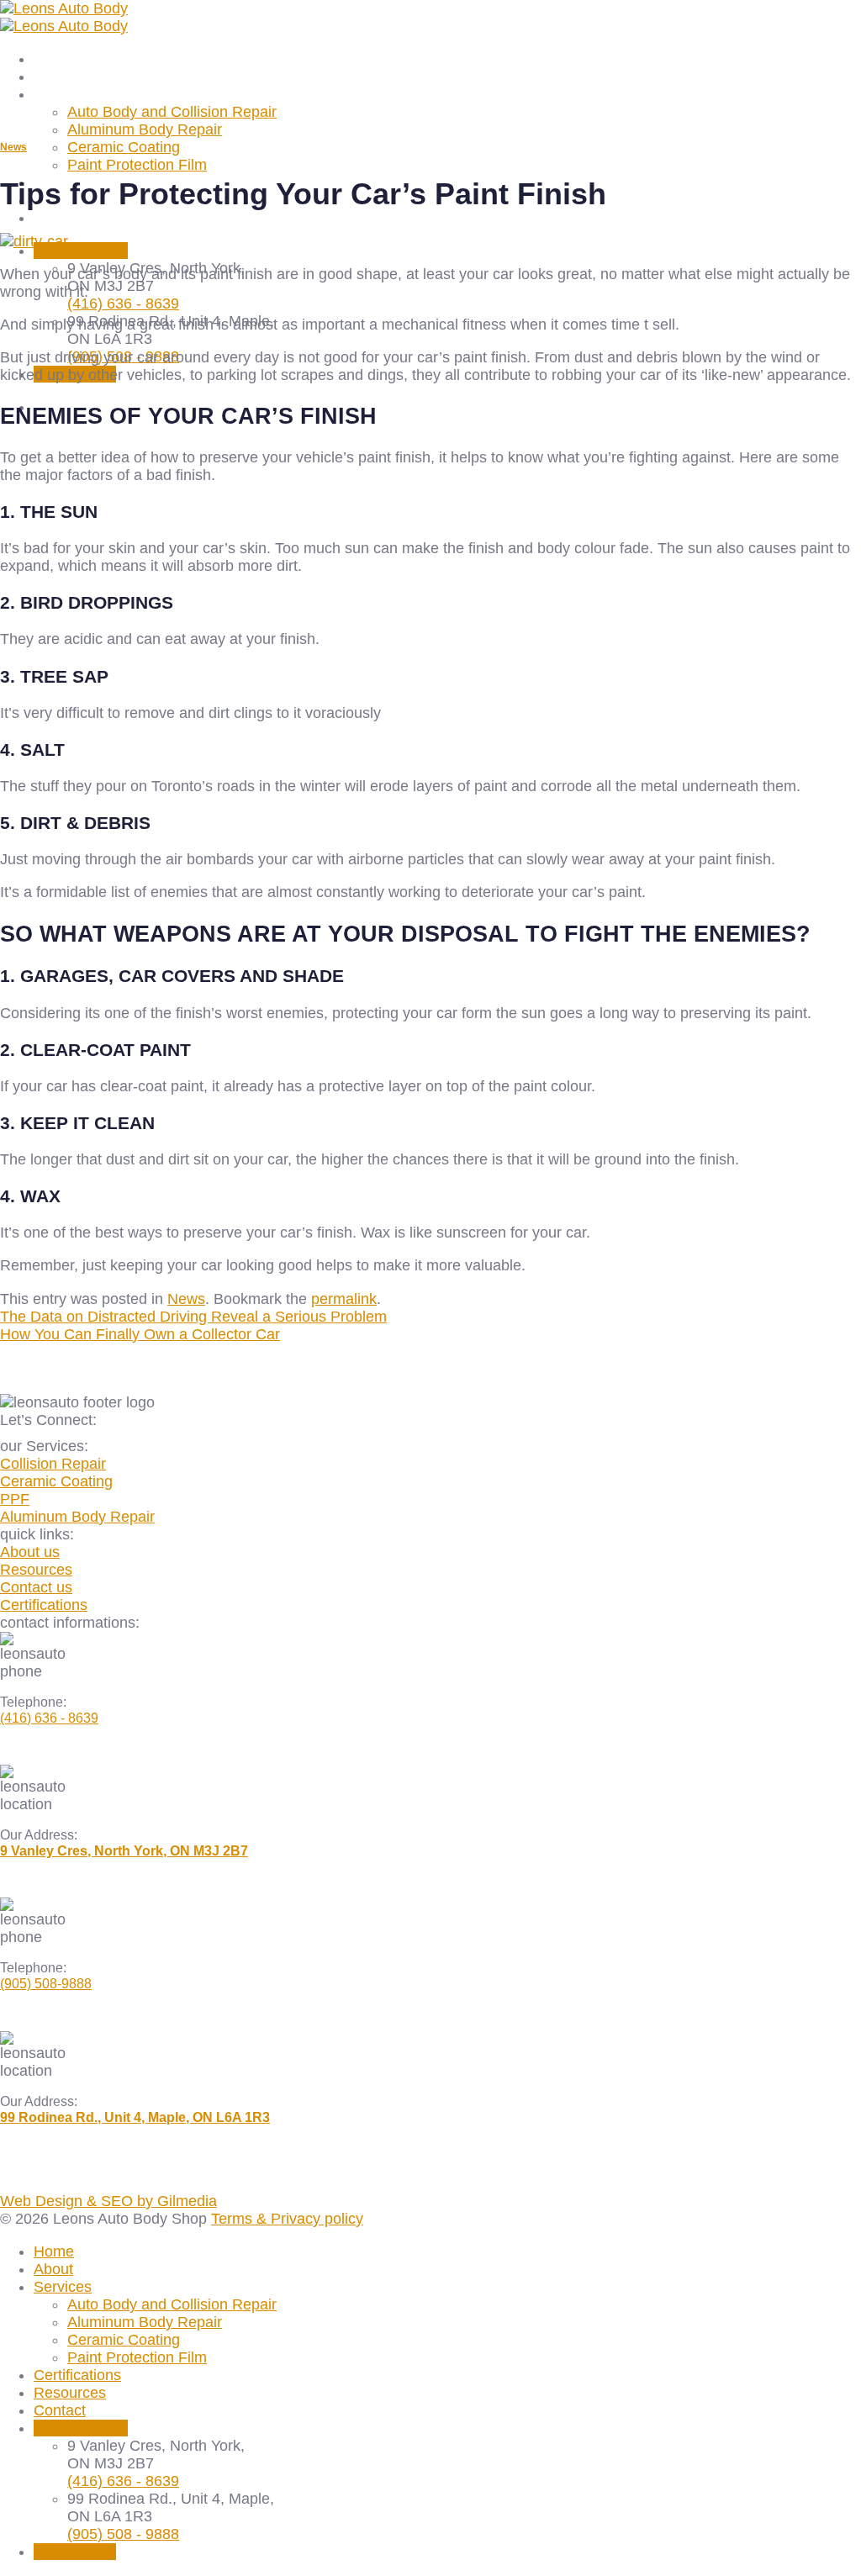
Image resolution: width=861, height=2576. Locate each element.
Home (54, 59)
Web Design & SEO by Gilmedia (108, 2201)
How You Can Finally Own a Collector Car (140, 1334)
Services (63, 94)
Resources (70, 2393)
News (13, 147)
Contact (60, 218)
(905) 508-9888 (46, 1984)
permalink (344, 1299)
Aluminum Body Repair (145, 129)
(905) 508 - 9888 (123, 2534)
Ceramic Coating (124, 147)
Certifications (77, 2375)
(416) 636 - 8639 (123, 304)
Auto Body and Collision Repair (172, 112)
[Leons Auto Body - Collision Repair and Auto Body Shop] (64, 17)
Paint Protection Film (137, 165)
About (53, 77)
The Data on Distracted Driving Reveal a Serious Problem (193, 1317)
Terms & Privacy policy (287, 2219)
